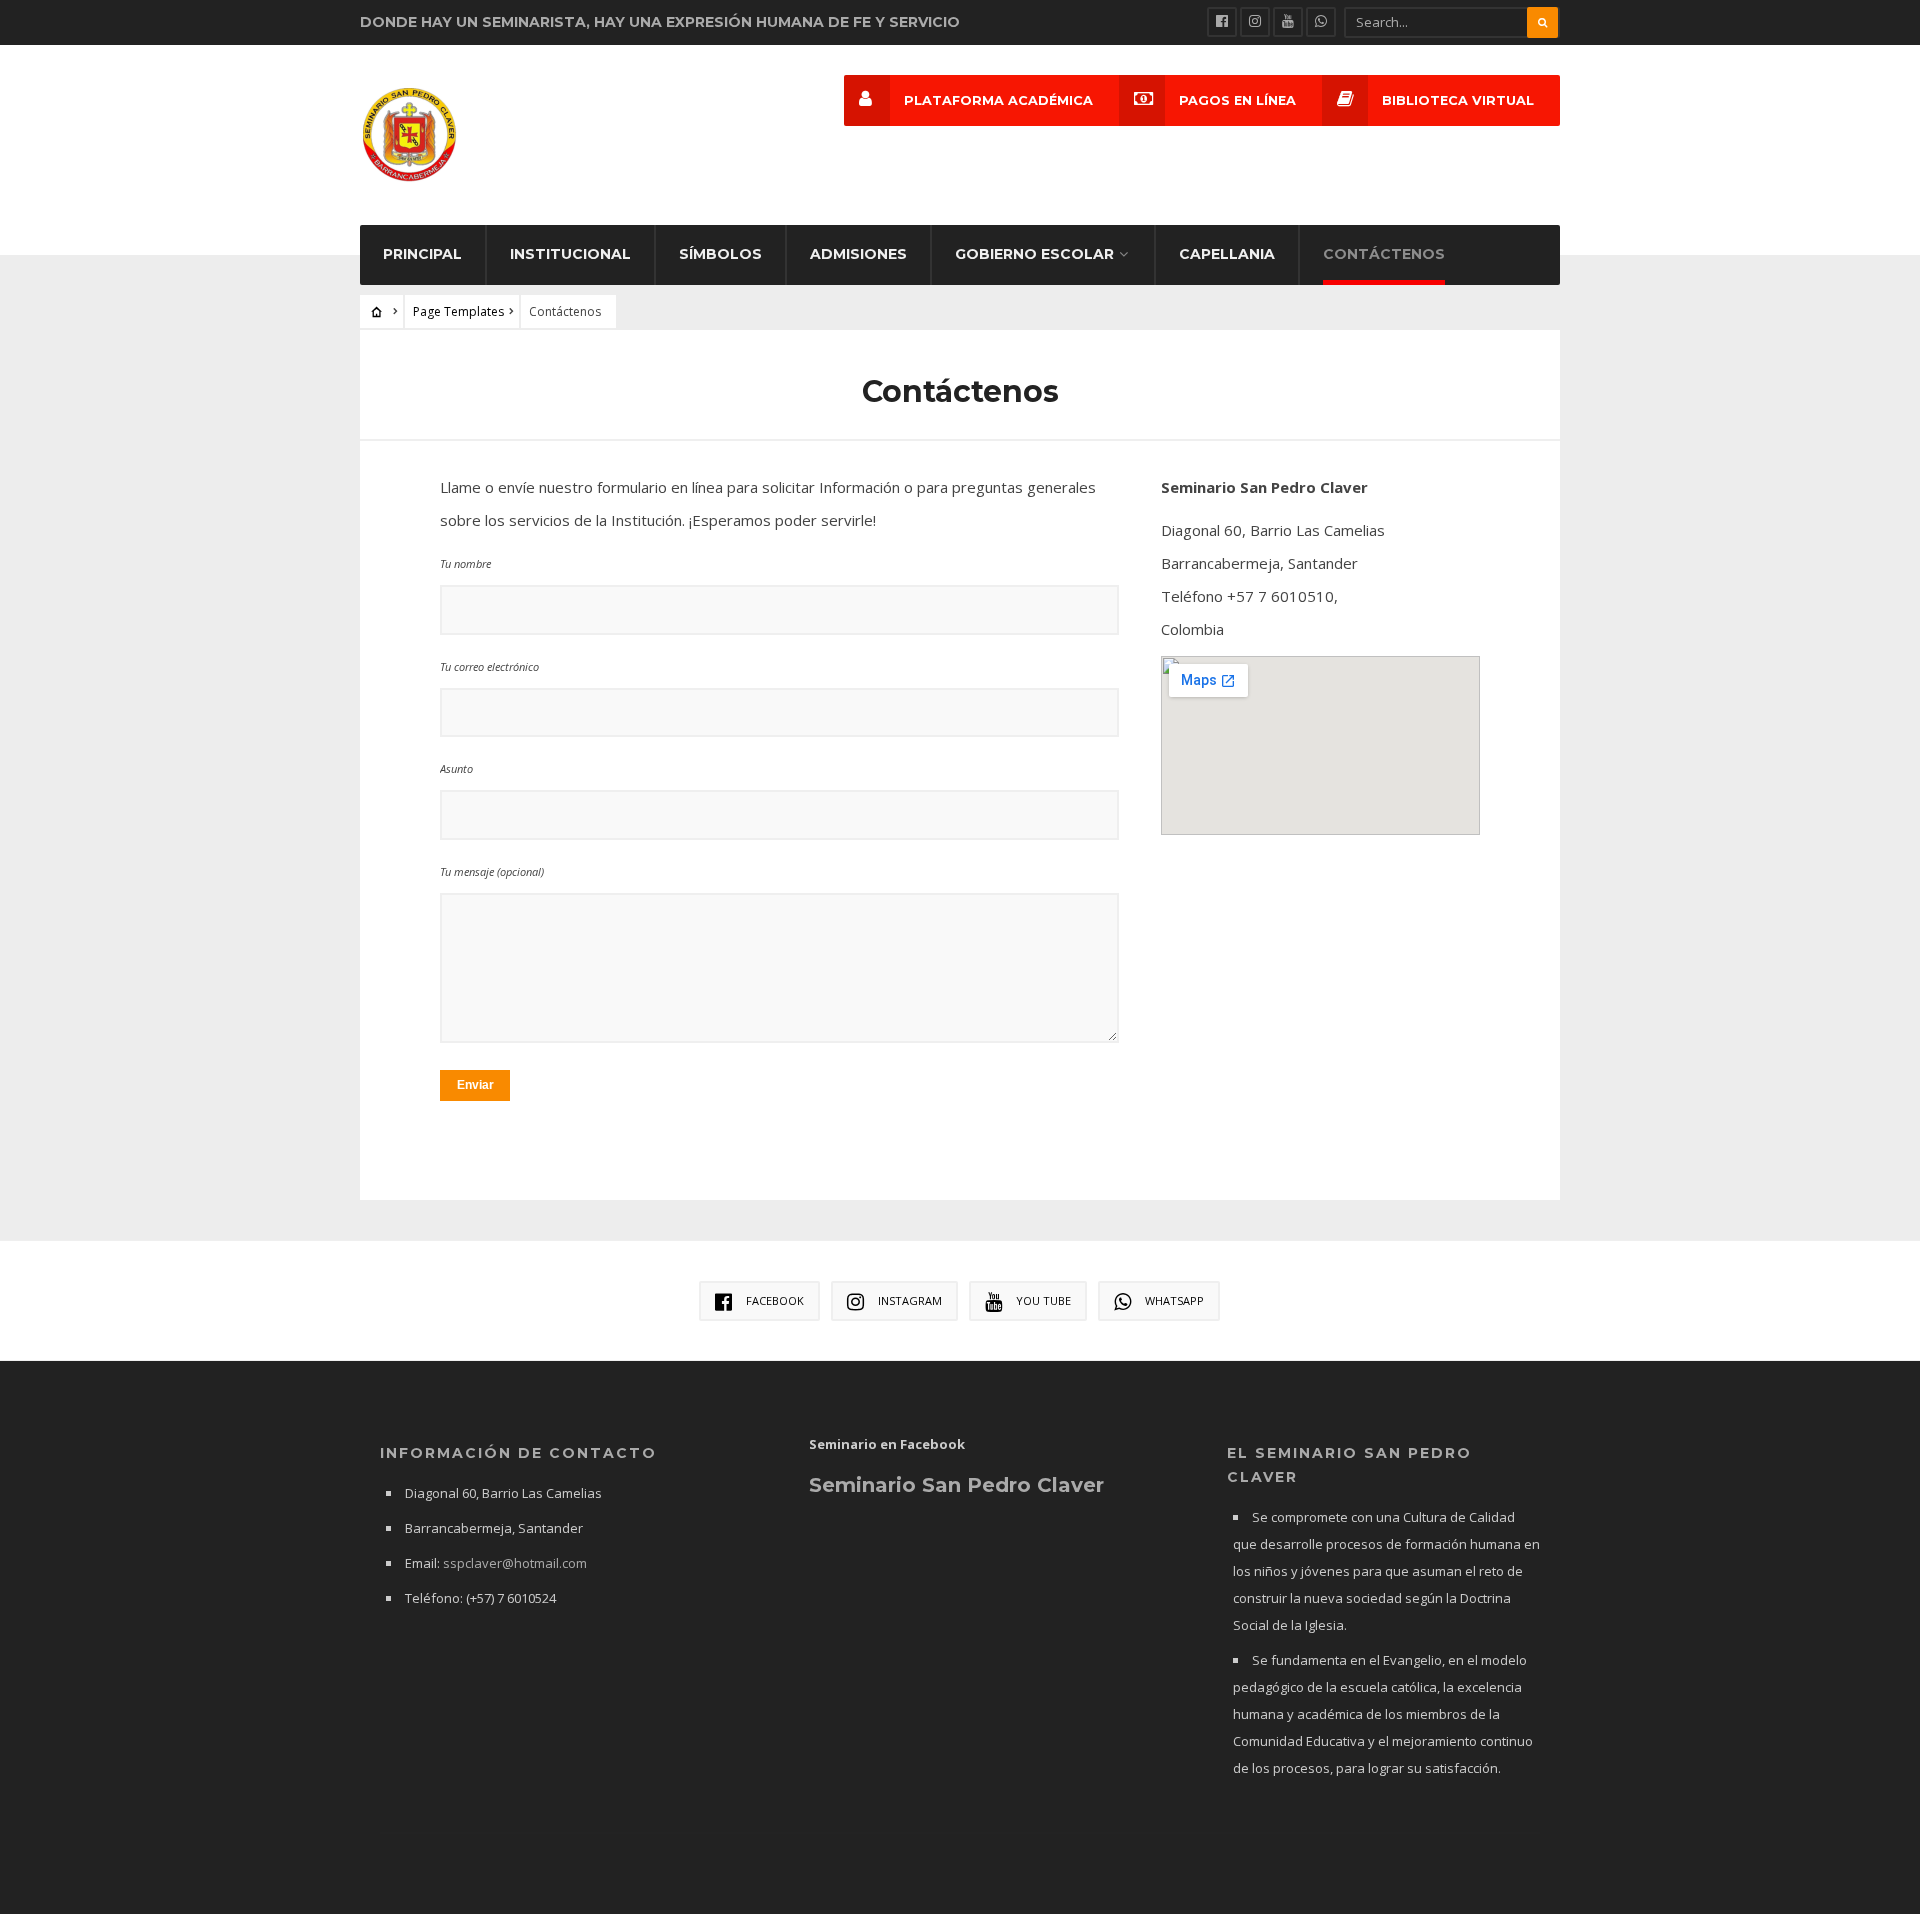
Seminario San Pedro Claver (956, 1485)
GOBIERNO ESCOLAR (1034, 254)
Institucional (570, 254)
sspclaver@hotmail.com (515, 1563)
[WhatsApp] (1321, 22)
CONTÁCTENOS (1384, 254)
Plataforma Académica (998, 100)
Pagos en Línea (1237, 100)
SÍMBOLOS (720, 254)
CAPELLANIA (1227, 254)
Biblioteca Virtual (1458, 100)
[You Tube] (1288, 22)
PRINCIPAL (422, 254)
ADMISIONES (858, 254)
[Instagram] (1255, 22)
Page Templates (458, 311)
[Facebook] (1222, 22)
